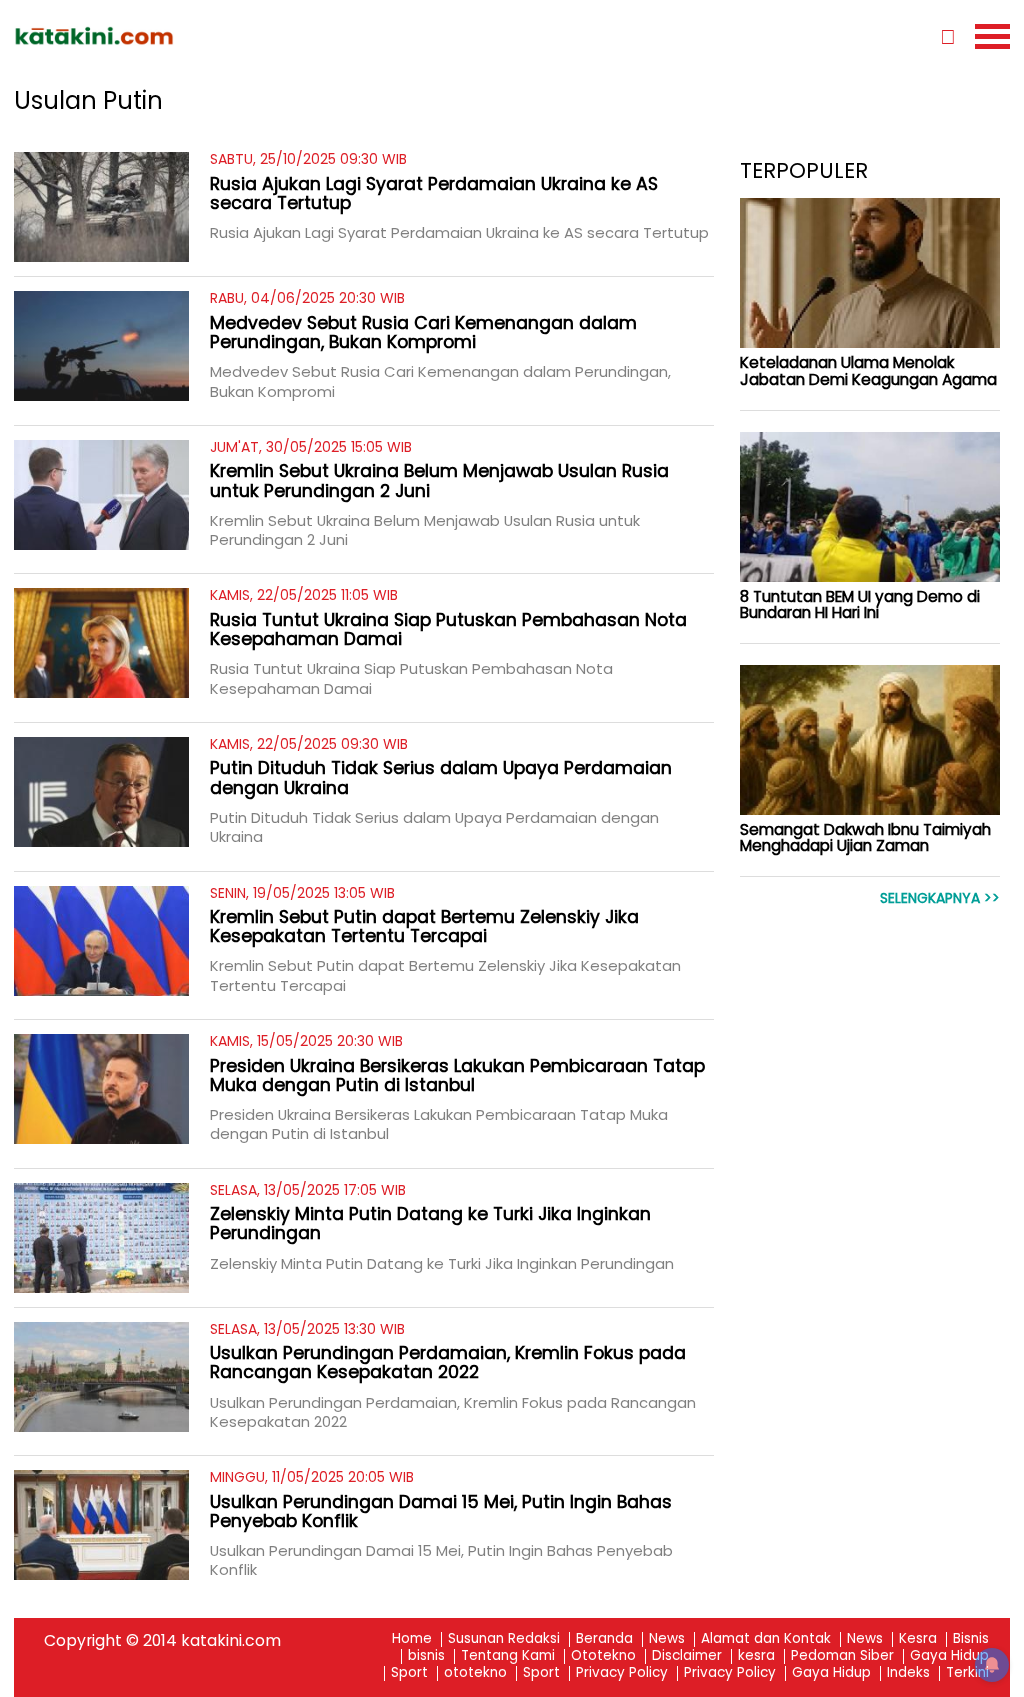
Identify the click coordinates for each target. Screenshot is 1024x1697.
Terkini (967, 1673)
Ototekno (603, 1656)
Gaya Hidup (949, 1656)
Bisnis (971, 1639)
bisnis (426, 1656)
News (667, 1639)
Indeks (908, 1673)
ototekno (475, 1673)
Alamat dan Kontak (766, 1639)
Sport (409, 1673)
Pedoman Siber (842, 1656)
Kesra (918, 1639)
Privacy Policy (622, 1673)
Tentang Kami (508, 1656)
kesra (756, 1656)
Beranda (604, 1639)
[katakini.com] (263, 36)
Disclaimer (687, 1656)
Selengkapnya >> (940, 898)
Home (412, 1639)
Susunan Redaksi (504, 1639)
